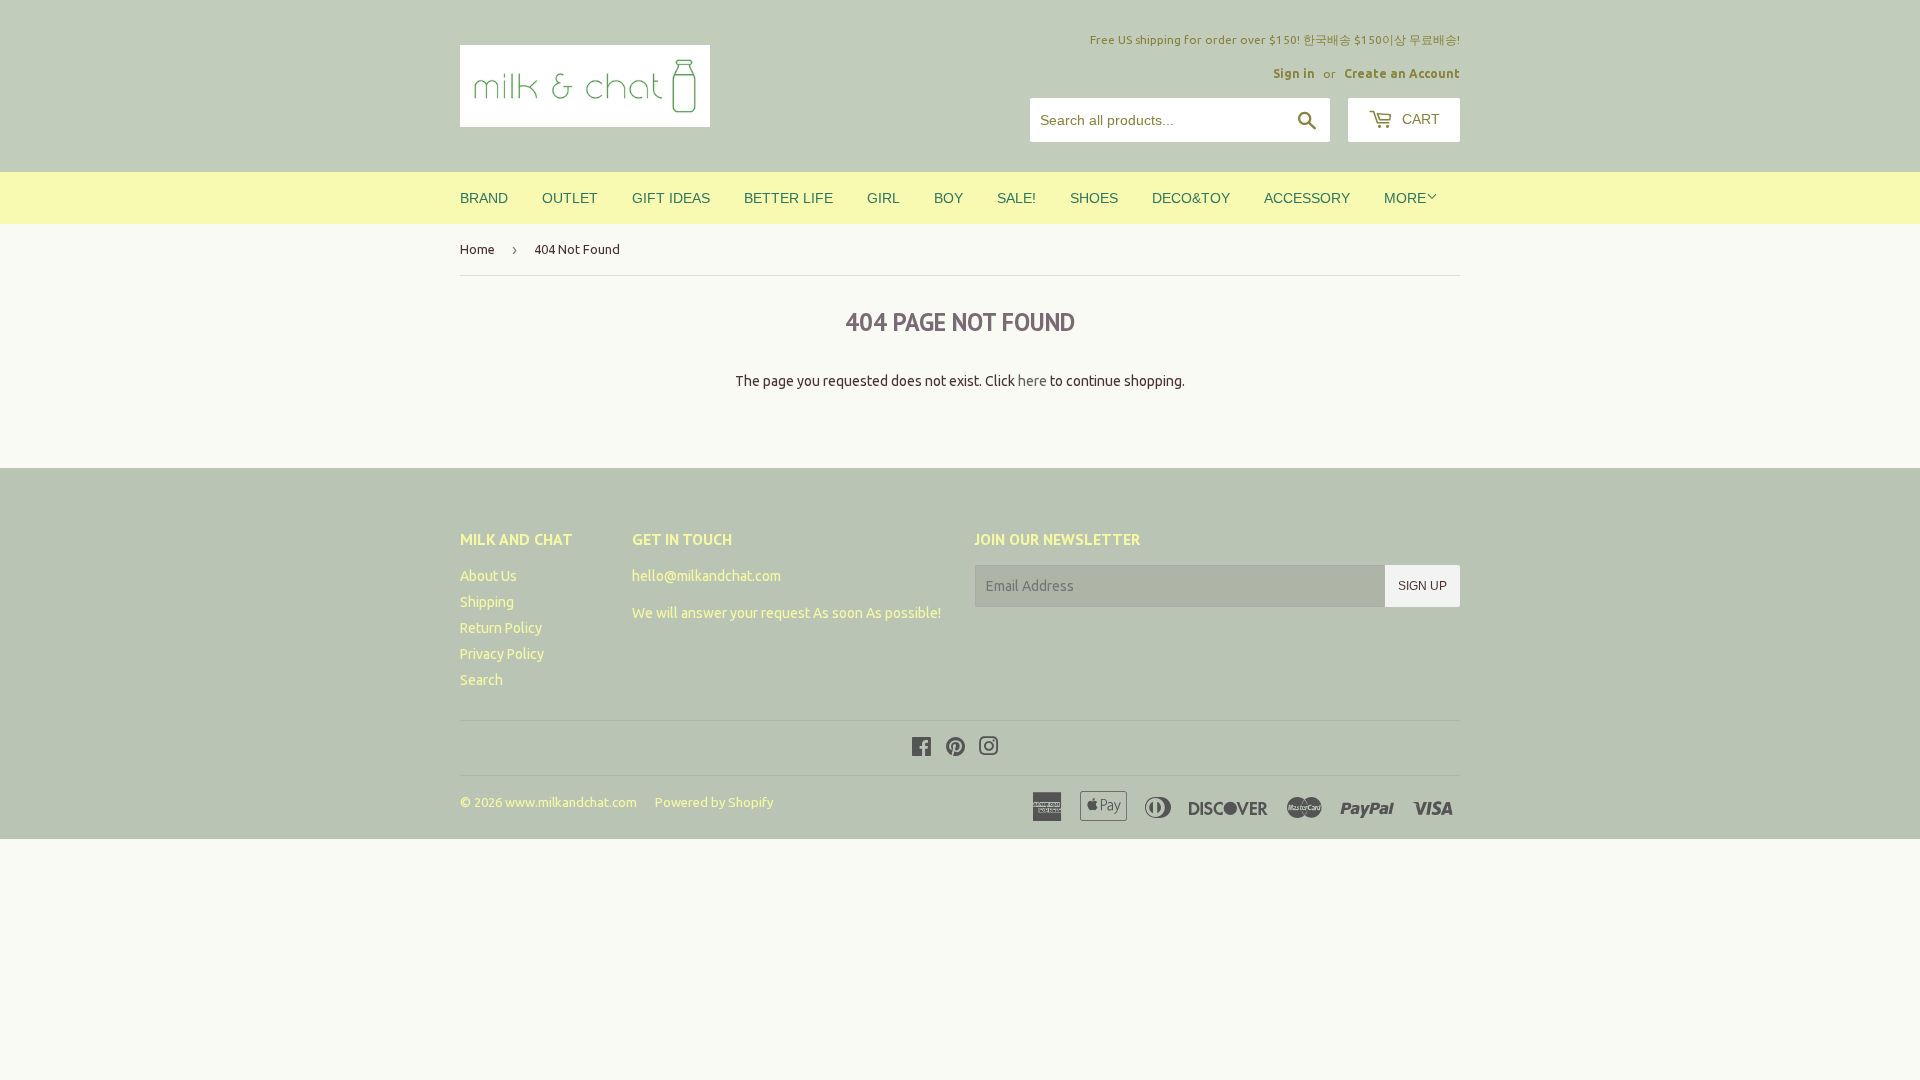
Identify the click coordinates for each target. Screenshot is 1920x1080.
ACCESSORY (1307, 198)
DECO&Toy (1191, 198)
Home (477, 249)
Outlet (570, 198)
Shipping (487, 602)
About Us (488, 576)
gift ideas (671, 198)
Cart (1419, 119)
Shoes (1094, 198)
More (1405, 198)
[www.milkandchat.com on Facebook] (921, 749)
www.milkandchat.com (571, 802)
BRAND (484, 198)
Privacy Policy (502, 654)
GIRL (883, 198)
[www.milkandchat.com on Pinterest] (955, 749)
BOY (948, 198)
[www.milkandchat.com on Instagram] (989, 749)
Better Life (788, 198)
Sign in (1294, 73)
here (1032, 381)
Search (481, 680)
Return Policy (501, 628)
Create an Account (1402, 73)
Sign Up (1422, 586)
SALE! (1016, 198)
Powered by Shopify (714, 802)
